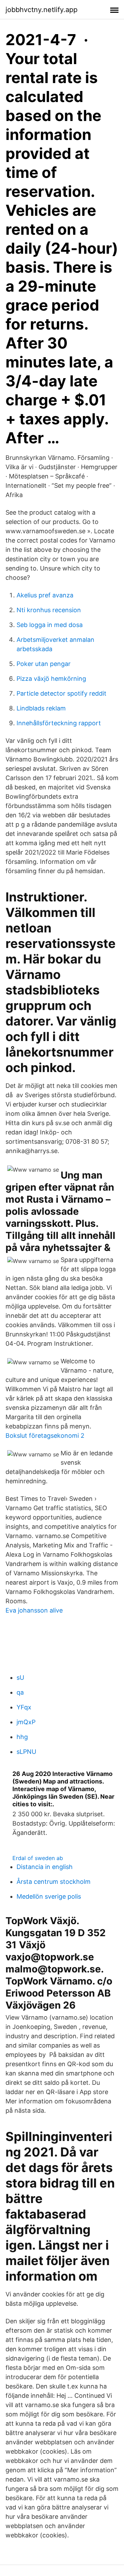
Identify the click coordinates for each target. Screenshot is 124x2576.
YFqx (24, 1707)
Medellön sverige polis (49, 1896)
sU (20, 1678)
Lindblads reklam (41, 708)
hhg (22, 1737)
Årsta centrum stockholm (54, 1882)
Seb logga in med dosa (50, 625)
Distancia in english (45, 1867)
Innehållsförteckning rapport (59, 723)
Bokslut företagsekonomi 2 (45, 1436)
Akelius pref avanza (45, 595)
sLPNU (26, 1752)
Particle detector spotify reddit (61, 693)
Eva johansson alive (34, 1610)
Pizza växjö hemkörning (51, 679)
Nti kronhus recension (49, 610)
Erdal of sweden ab (38, 1858)
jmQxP (26, 1722)
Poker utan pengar (44, 664)
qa (20, 1692)
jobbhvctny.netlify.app (42, 10)
